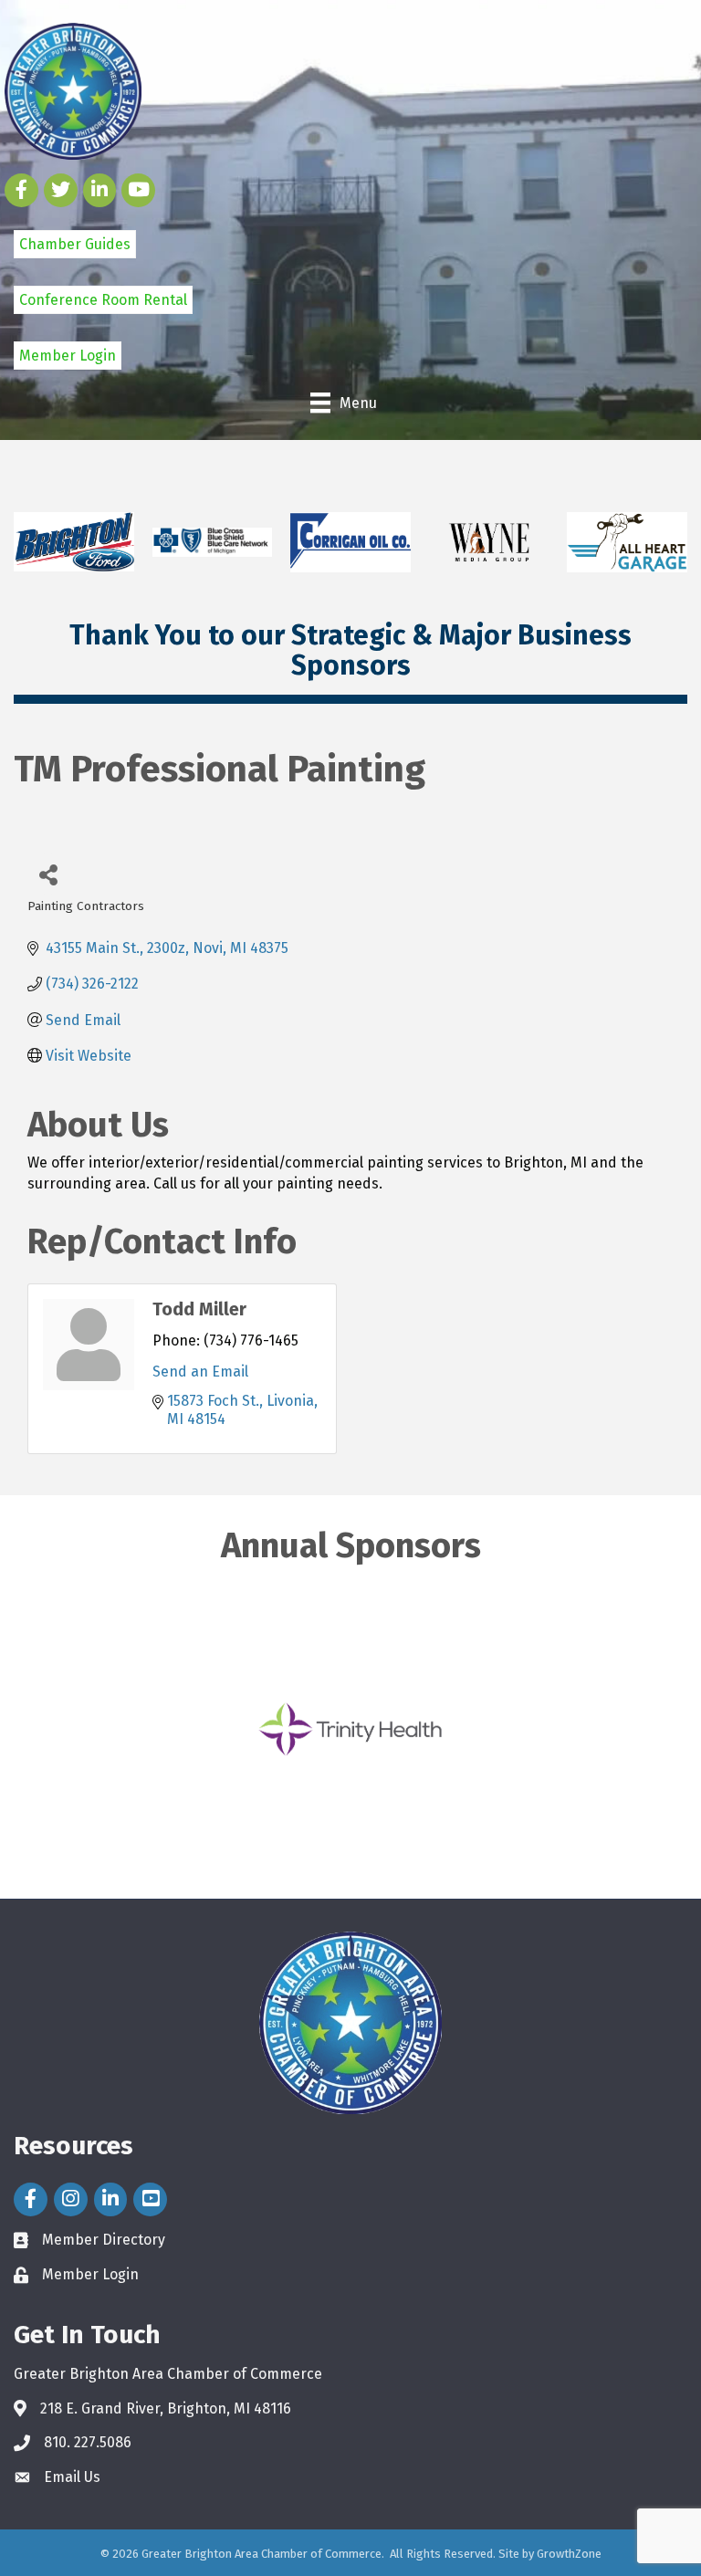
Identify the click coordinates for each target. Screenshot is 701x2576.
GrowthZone (569, 2554)
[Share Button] (48, 874)
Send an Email (200, 1372)
